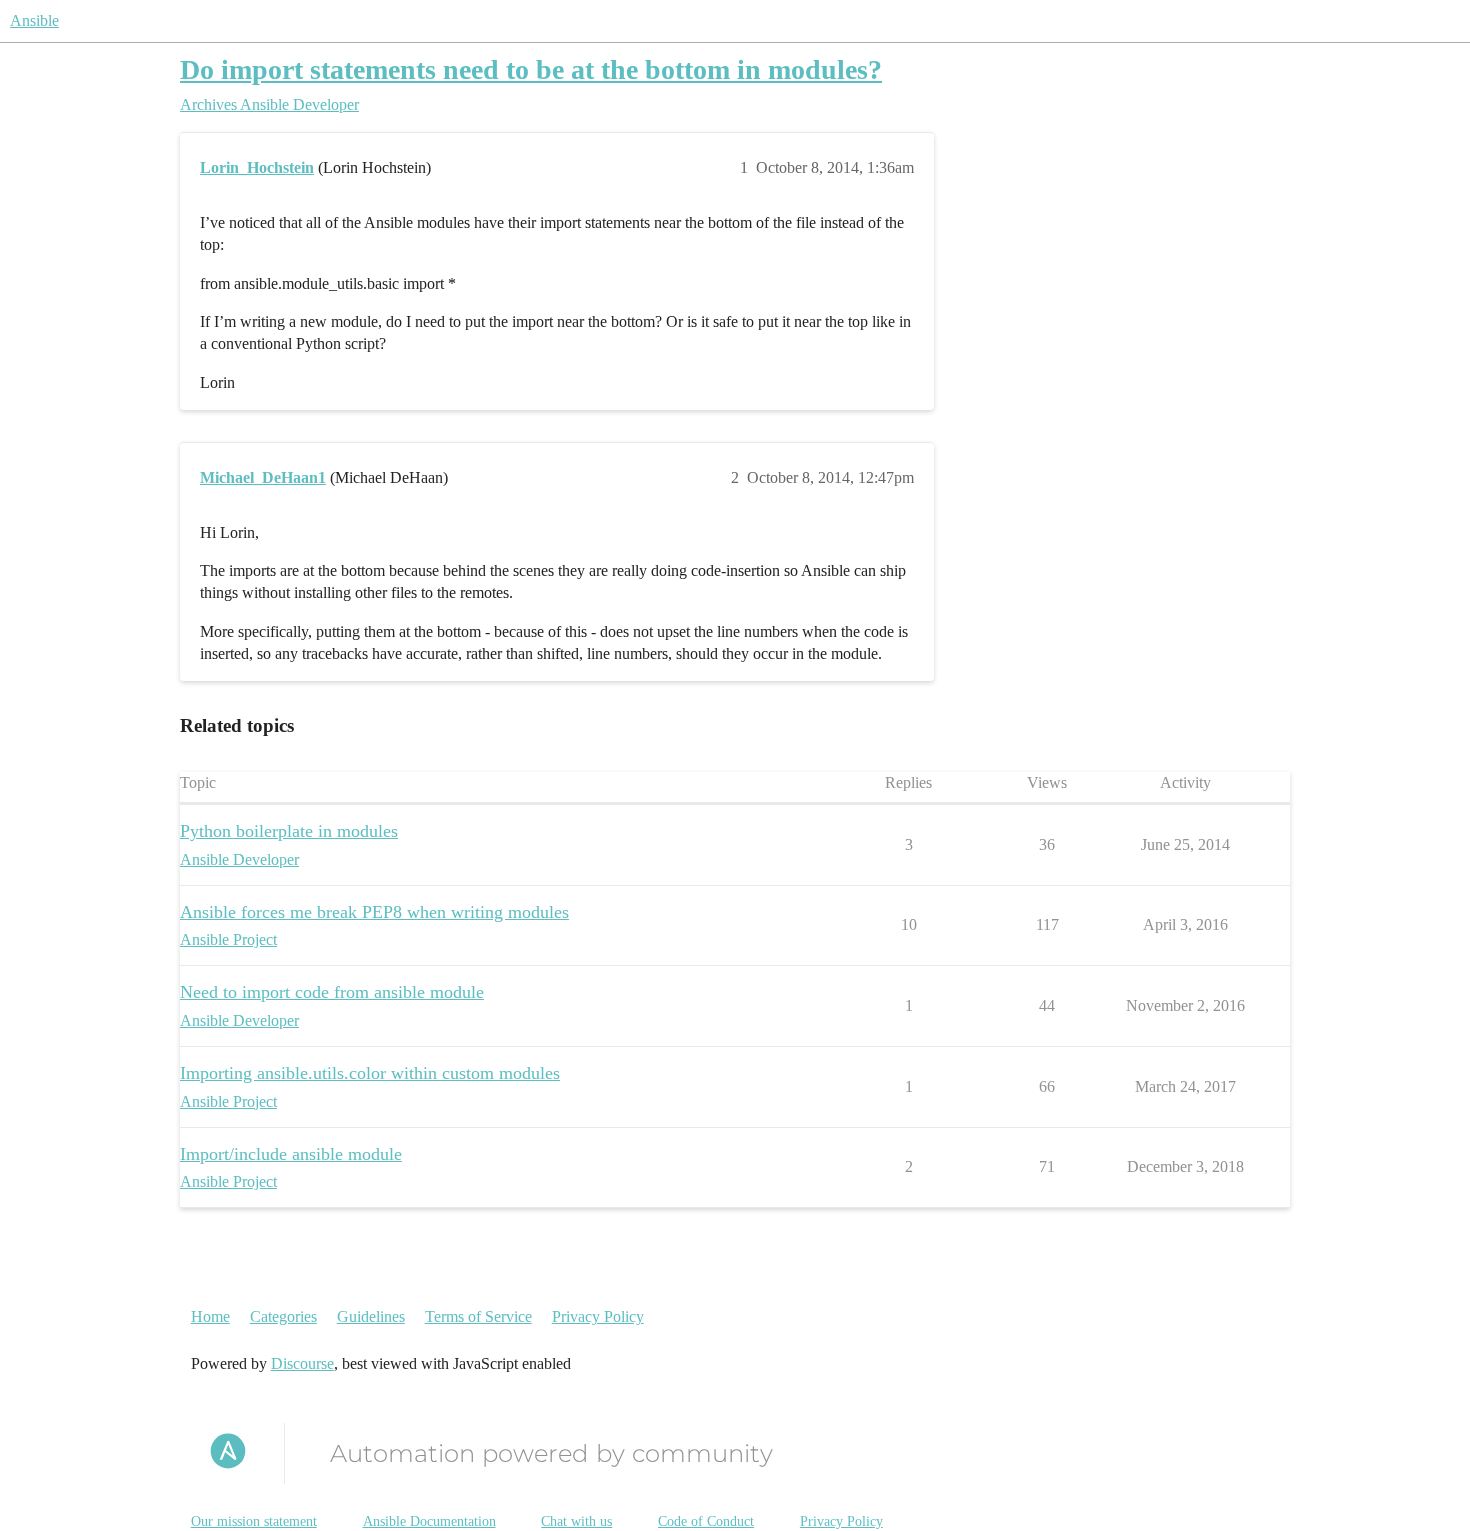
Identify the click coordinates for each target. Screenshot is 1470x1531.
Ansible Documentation (429, 1521)
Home (210, 1316)
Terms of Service (478, 1316)
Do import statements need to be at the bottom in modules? (531, 69)
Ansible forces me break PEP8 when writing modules (374, 912)
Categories (283, 1316)
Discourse (302, 1363)
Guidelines (371, 1316)
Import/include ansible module (291, 1154)
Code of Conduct (706, 1521)
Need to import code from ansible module (332, 992)
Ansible (34, 20)
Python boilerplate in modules (289, 831)
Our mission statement (254, 1521)
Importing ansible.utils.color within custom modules (370, 1073)
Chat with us (576, 1521)
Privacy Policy (598, 1316)
